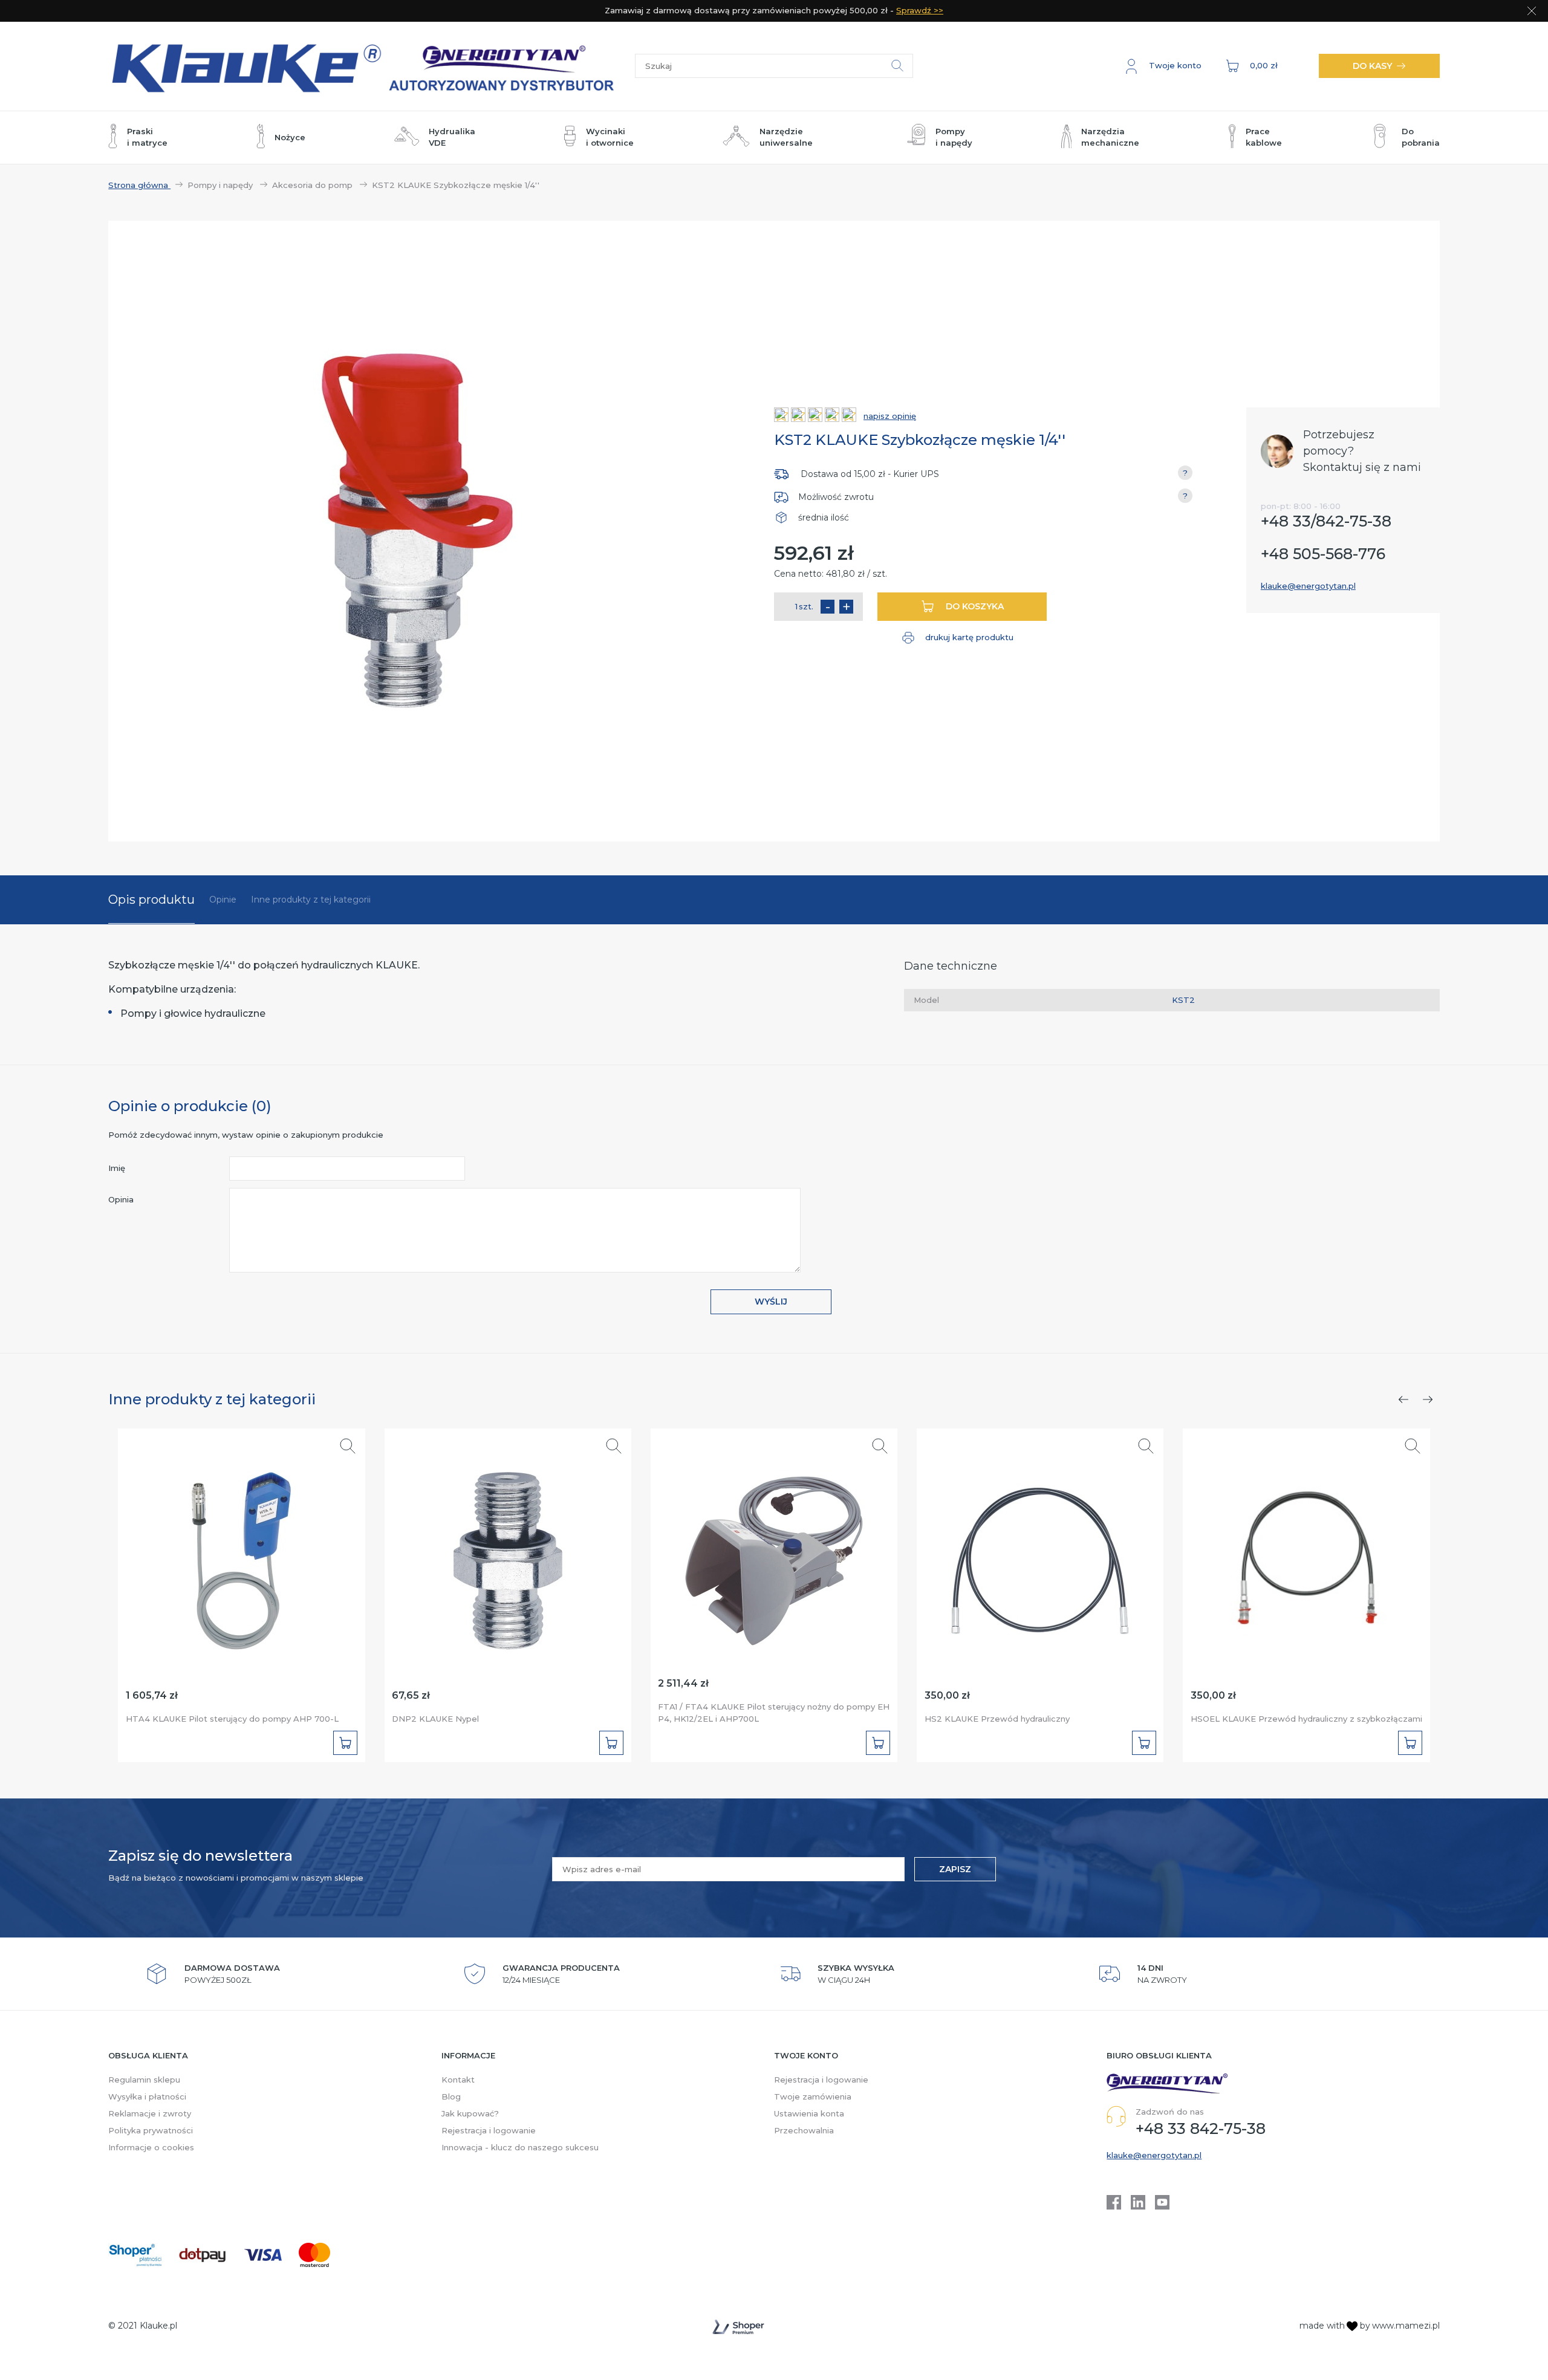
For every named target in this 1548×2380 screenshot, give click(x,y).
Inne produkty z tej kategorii (311, 900)
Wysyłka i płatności (147, 2096)
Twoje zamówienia (813, 2096)
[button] (1164, 66)
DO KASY (1372, 66)
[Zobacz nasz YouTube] (1162, 2202)
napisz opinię (890, 416)
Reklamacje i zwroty (150, 2113)
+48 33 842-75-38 (1201, 2129)
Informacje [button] (468, 2055)
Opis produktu (151, 900)
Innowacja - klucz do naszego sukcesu (520, 2147)
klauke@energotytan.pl (1308, 586)
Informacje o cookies (151, 2147)
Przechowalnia (804, 2130)
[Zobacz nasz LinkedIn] (1138, 2202)
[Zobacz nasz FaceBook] (1114, 2202)
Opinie (223, 900)
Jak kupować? (470, 2113)
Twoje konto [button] (806, 2055)
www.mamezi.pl (1406, 2326)
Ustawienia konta (809, 2113)
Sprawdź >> (920, 10)
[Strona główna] (372, 66)
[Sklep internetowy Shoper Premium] (738, 2327)
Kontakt (458, 2080)
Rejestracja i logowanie (489, 2130)
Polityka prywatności (151, 2130)
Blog (451, 2096)
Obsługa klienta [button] (148, 2055)
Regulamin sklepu (144, 2080)
